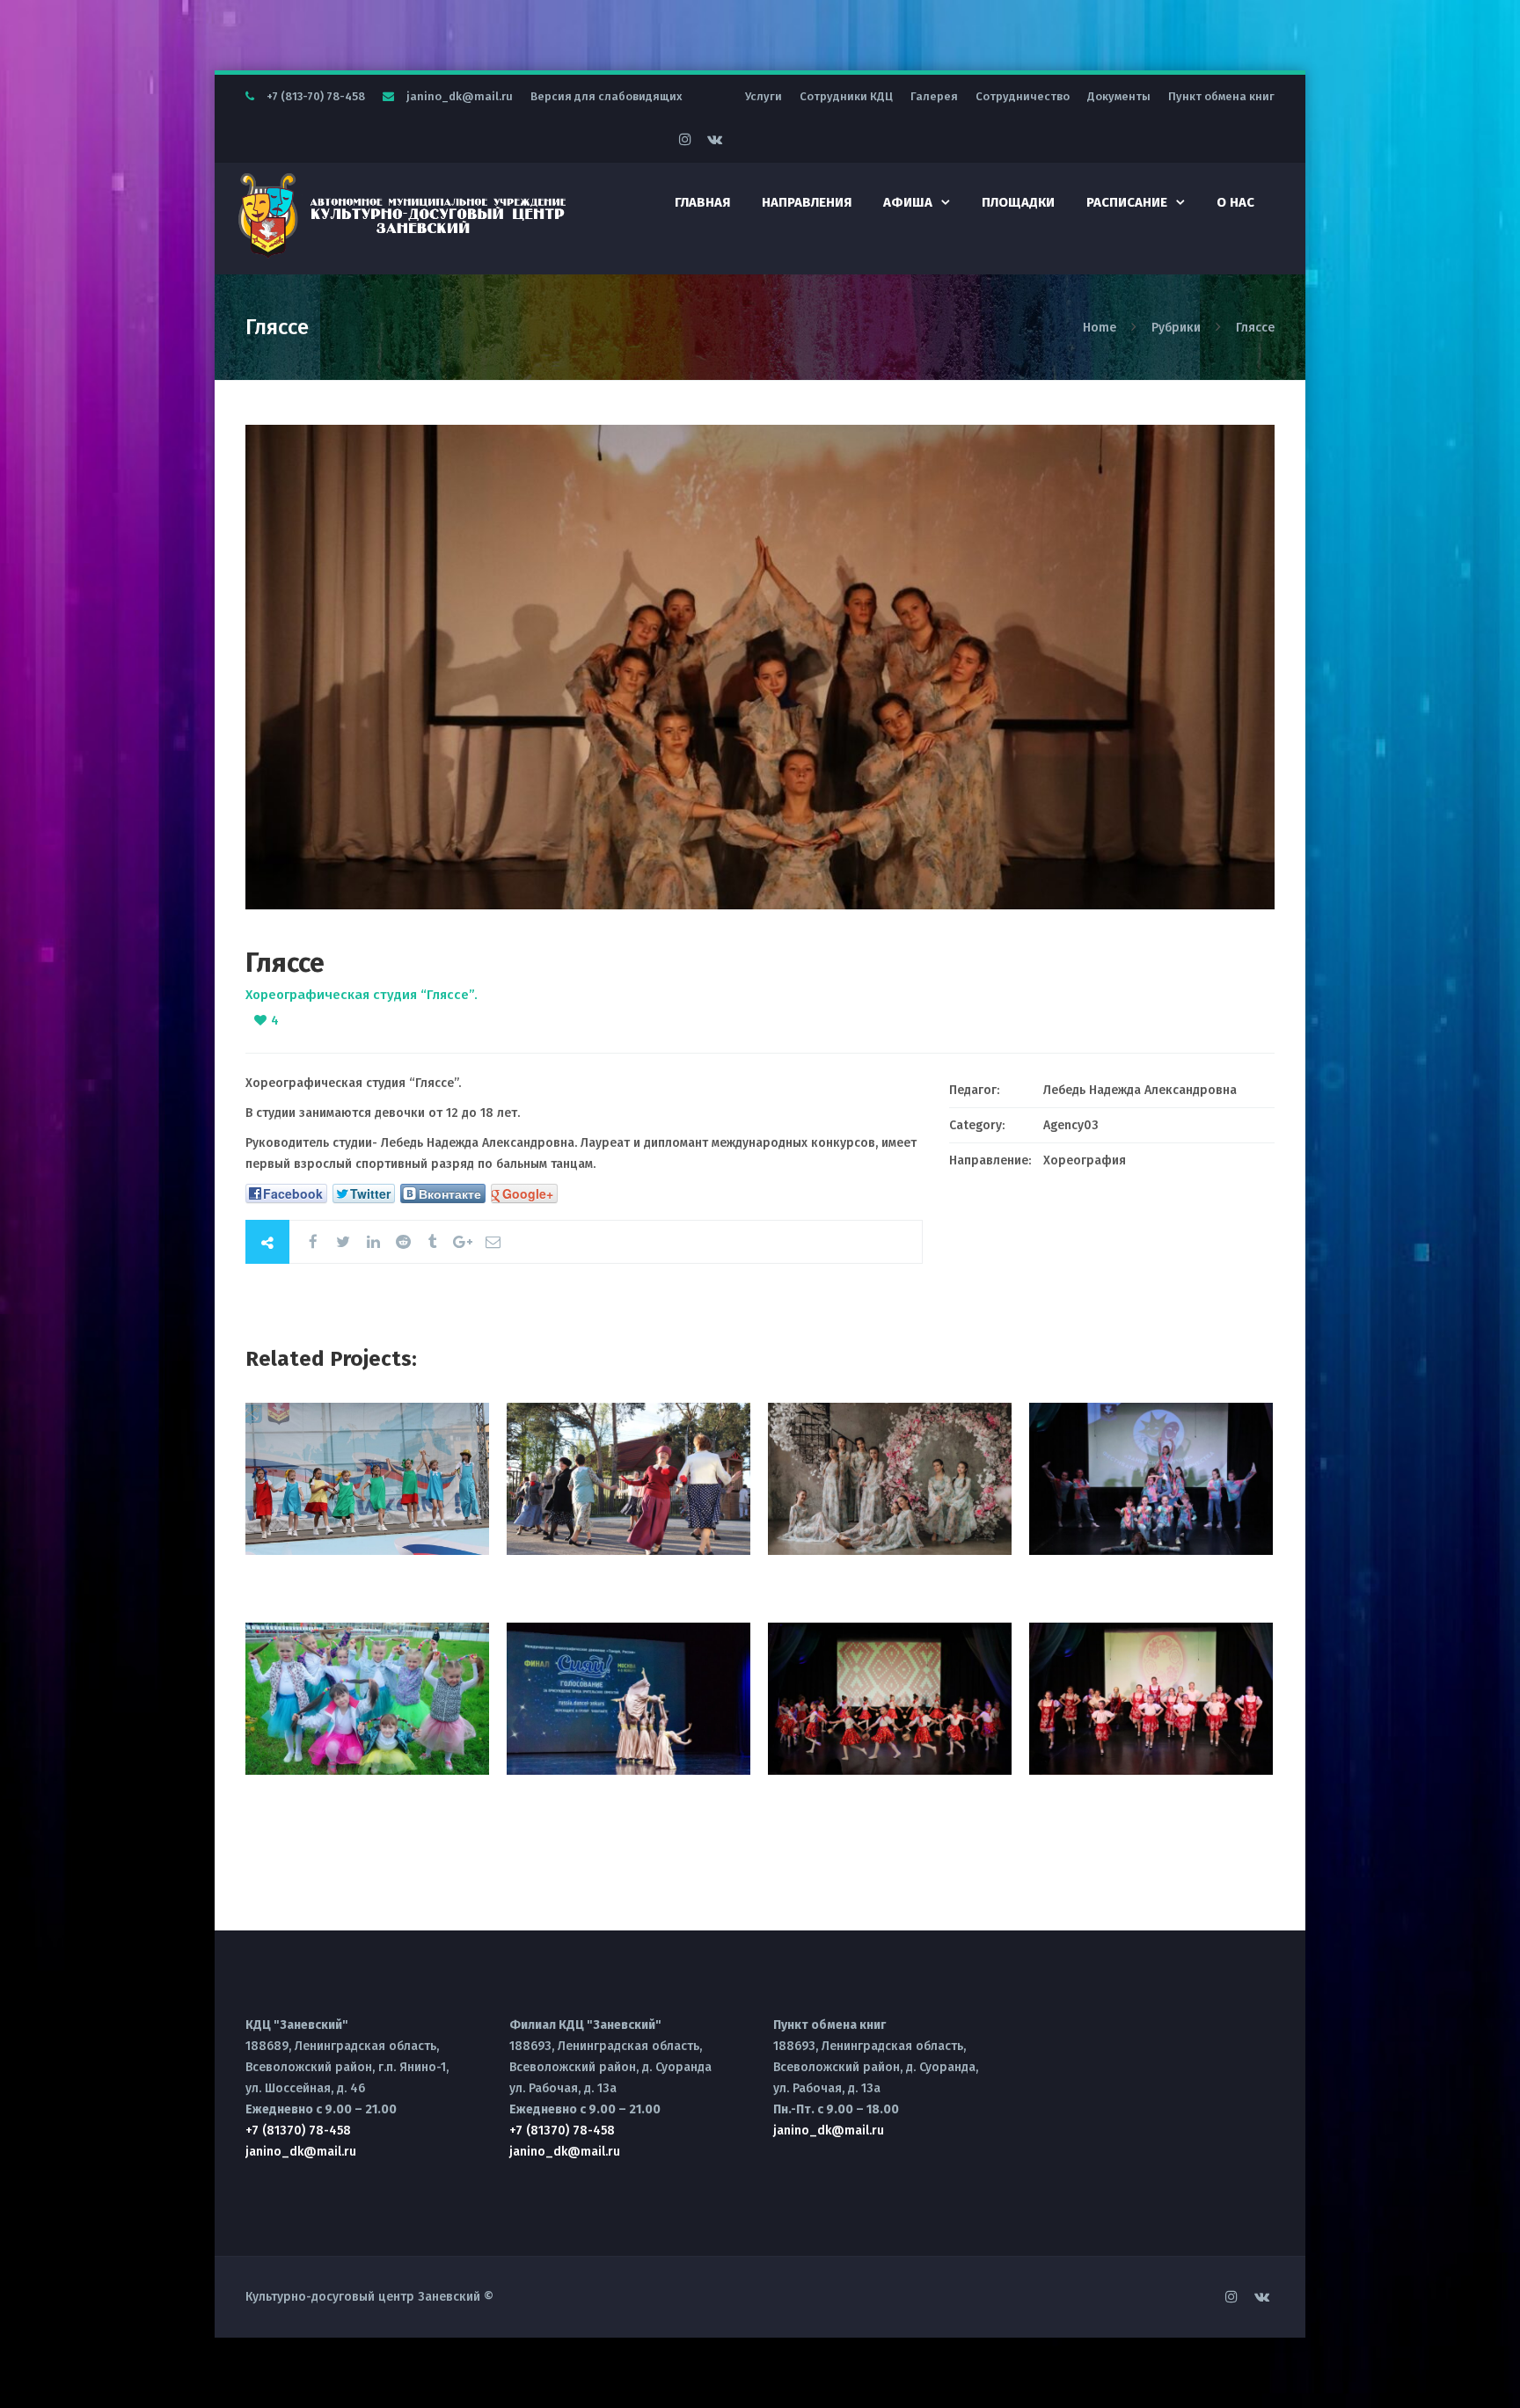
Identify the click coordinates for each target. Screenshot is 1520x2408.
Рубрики (1176, 328)
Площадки (1018, 202)
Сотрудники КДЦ (846, 96)
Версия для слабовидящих (607, 96)
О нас (1235, 202)
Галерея (934, 96)
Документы (1119, 96)
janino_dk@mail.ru (460, 96)
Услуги (764, 96)
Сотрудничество (1023, 96)
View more (367, 1479)
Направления (807, 202)
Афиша (908, 202)
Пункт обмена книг (1221, 96)
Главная (702, 202)
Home (1101, 328)
